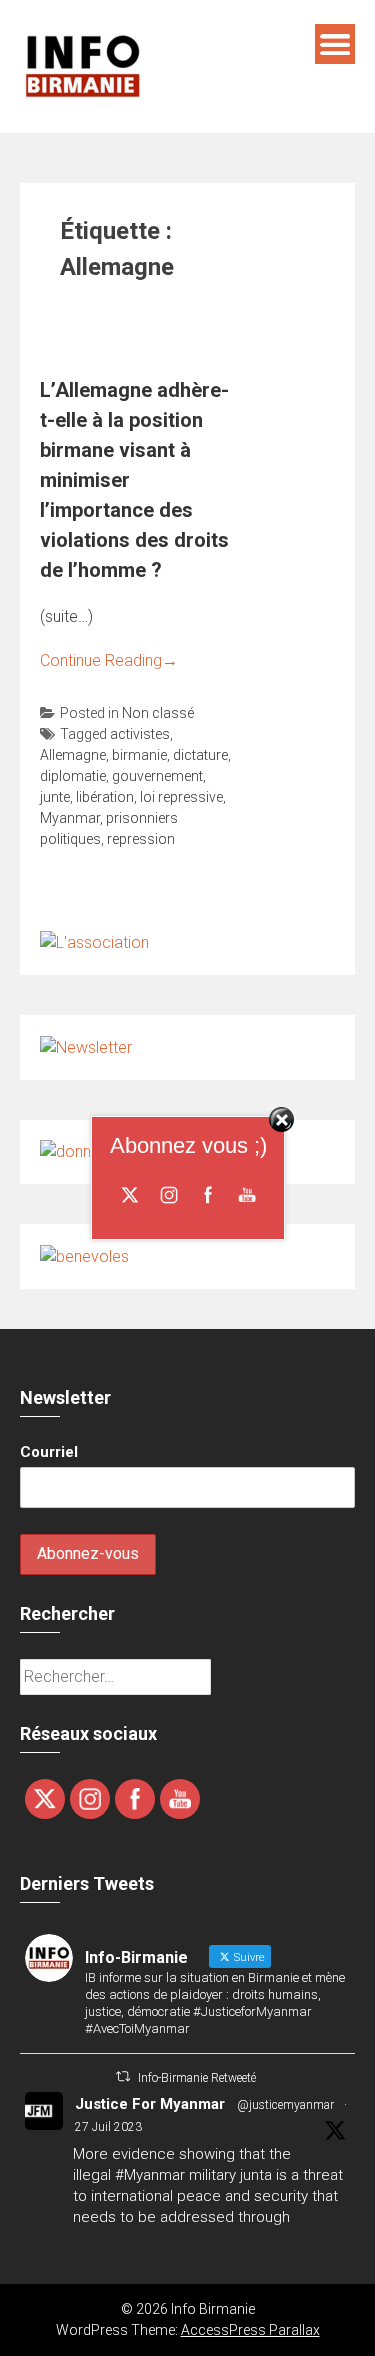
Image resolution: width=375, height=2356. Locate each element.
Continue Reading (109, 660)
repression (141, 839)
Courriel (49, 1452)
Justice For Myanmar (150, 2104)
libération (105, 797)
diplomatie (73, 776)
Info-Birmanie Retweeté (197, 2078)
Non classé (158, 713)
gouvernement (157, 776)
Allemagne (73, 755)
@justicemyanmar (285, 2105)
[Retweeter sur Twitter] (123, 2076)
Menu (335, 44)
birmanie (139, 755)
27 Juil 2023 (108, 2127)
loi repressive (181, 797)
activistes (140, 734)
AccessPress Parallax (250, 2330)
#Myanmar (150, 2175)
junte (55, 797)
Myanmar (70, 818)
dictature (200, 755)
